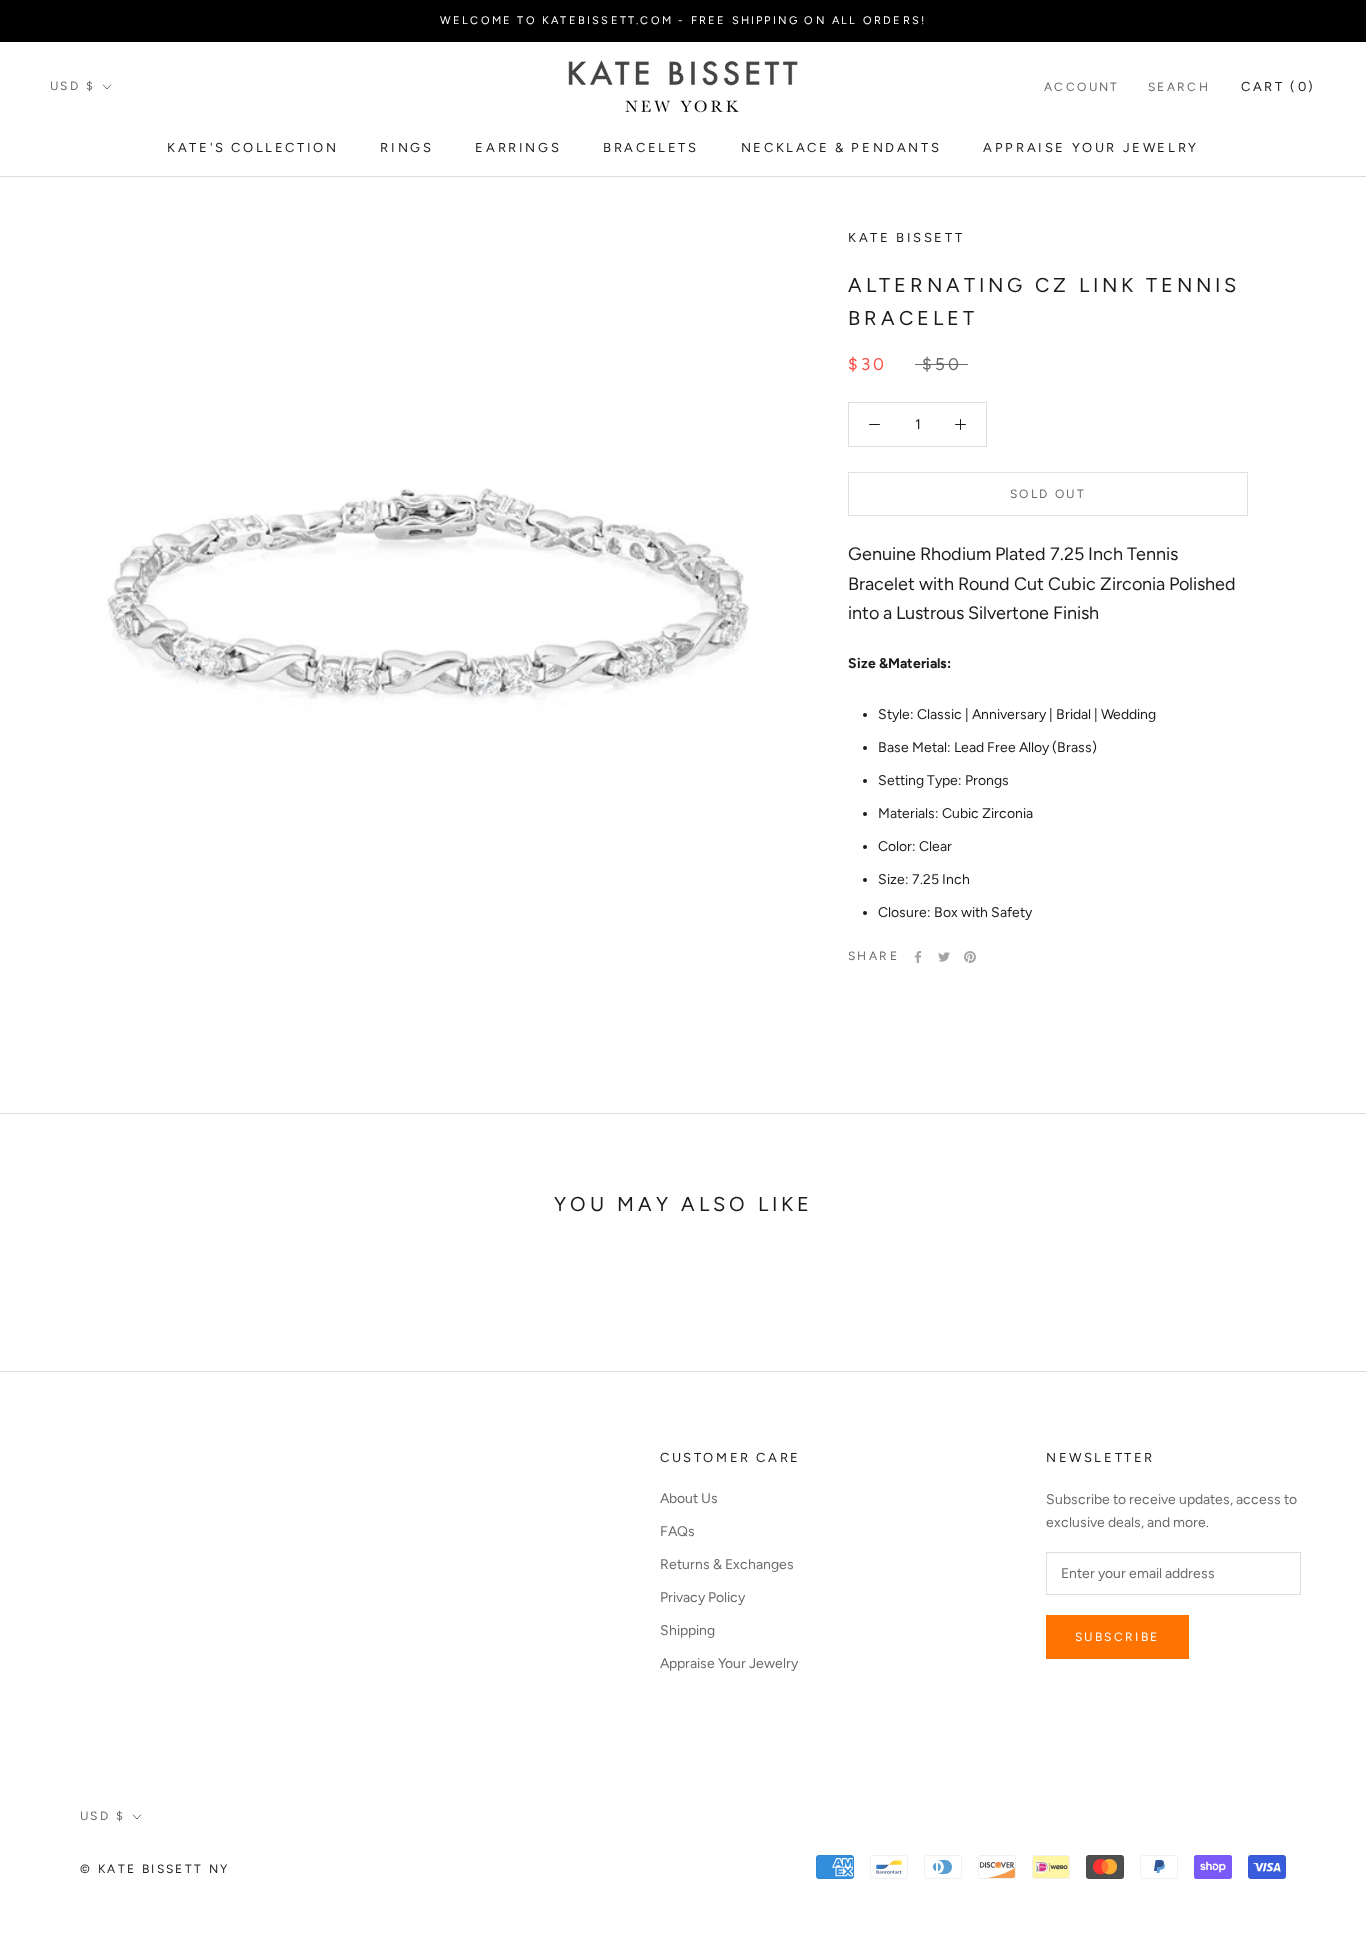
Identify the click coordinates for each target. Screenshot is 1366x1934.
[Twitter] (944, 957)
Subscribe (1117, 1637)
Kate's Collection (252, 147)
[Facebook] (918, 957)
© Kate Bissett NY (155, 1869)
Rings (406, 147)
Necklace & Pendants (841, 147)
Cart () (1278, 86)
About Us (689, 1498)
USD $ (72, 86)
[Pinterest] (970, 957)
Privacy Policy (702, 1597)
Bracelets (650, 147)
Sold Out (1048, 494)
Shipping (687, 1630)
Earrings (518, 147)
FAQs (677, 1531)
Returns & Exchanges (727, 1564)
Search (1179, 87)
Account (1082, 87)
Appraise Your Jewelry (1091, 147)
